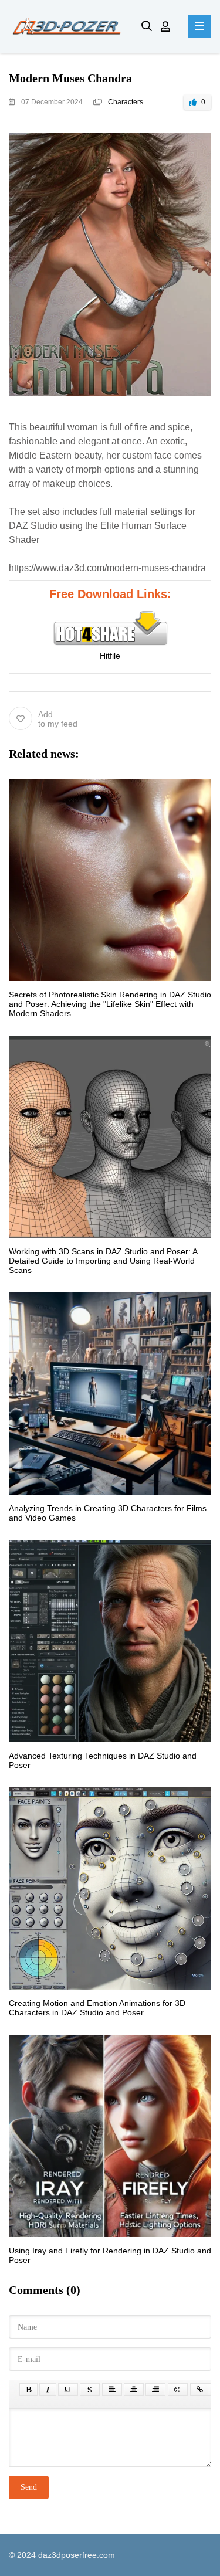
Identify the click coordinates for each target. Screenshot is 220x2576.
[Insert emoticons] (178, 2390)
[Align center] (134, 2390)
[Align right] (155, 2390)
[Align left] (112, 2390)
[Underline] (68, 2390)
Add (58, 719)
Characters (126, 102)
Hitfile (110, 656)
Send (29, 2487)
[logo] (66, 26)
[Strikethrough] (90, 2390)
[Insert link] (200, 2390)
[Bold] (28, 2390)
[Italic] (48, 2390)
